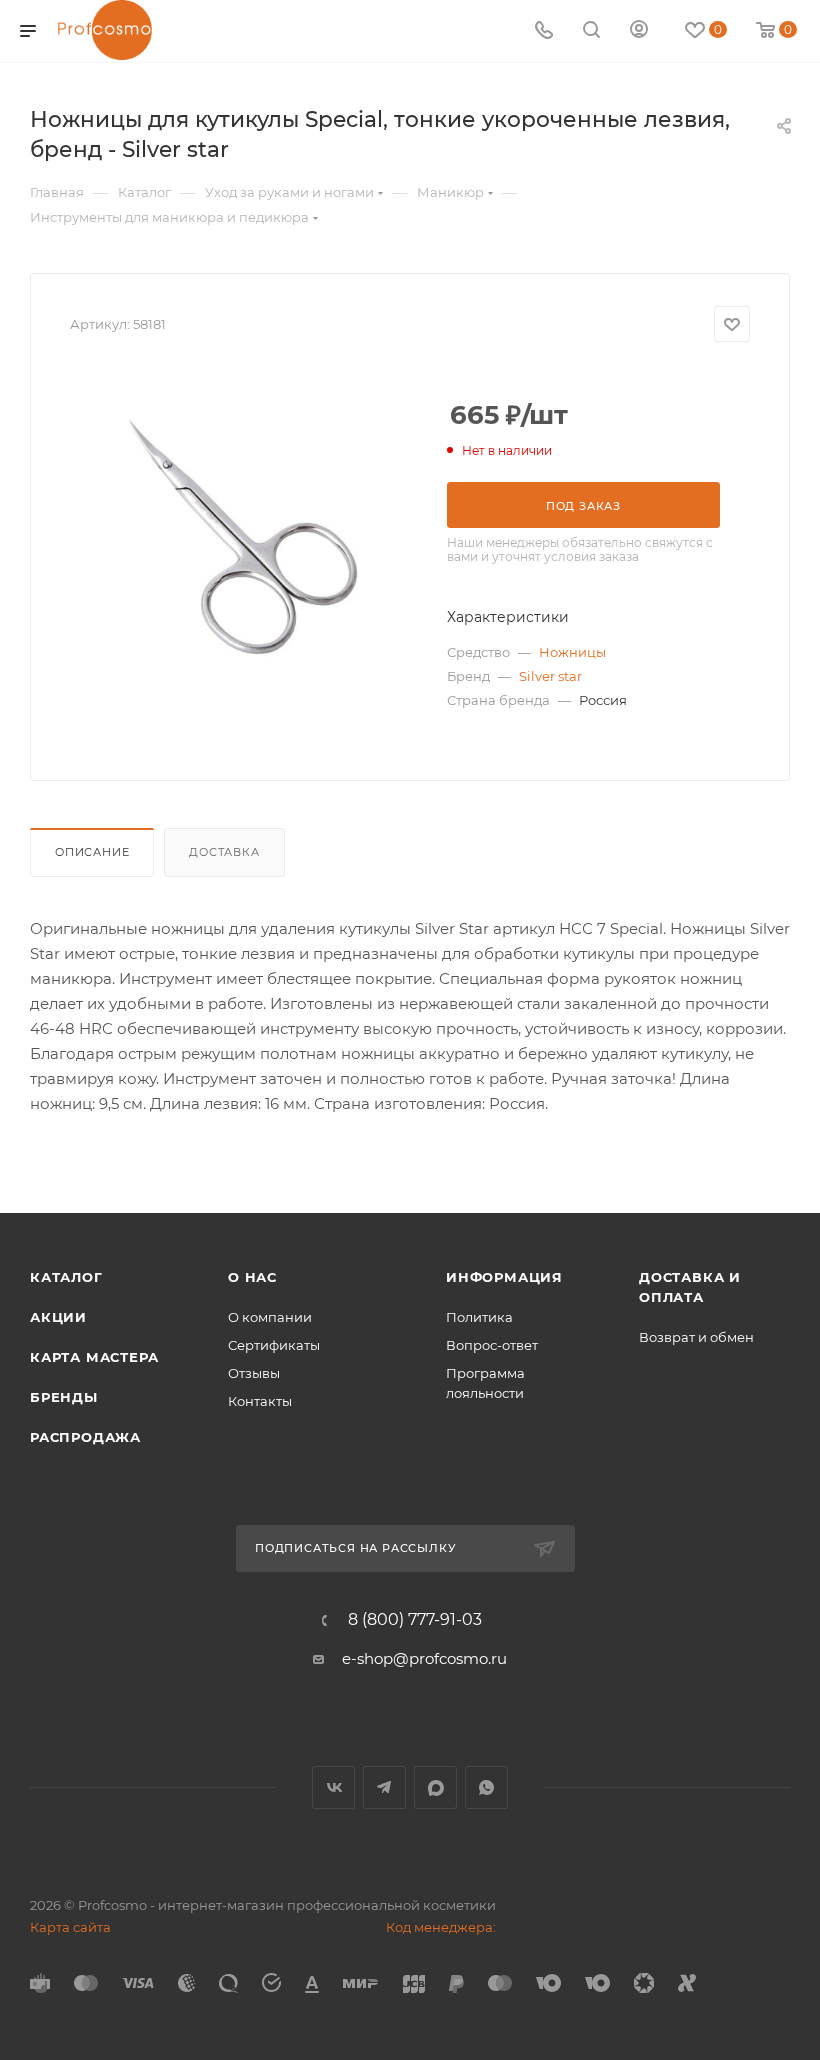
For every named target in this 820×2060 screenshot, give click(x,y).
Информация (504, 1277)
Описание (92, 852)
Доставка (224, 852)
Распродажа (85, 1437)
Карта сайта (70, 1927)
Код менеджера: (441, 1927)
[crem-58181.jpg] (243, 537)
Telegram (384, 1787)
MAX (435, 1787)
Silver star (550, 676)
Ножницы (572, 652)
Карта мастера (94, 1357)
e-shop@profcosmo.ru (424, 1658)
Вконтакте (333, 1787)
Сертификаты (274, 1345)
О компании (270, 1317)
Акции (58, 1317)
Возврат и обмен (696, 1337)
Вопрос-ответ (492, 1345)
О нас (252, 1277)
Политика (479, 1317)
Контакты (260, 1401)
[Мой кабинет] (639, 31)
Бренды (64, 1397)
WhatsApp (486, 1787)
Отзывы (254, 1373)
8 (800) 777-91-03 (415, 1620)
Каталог (66, 1277)
